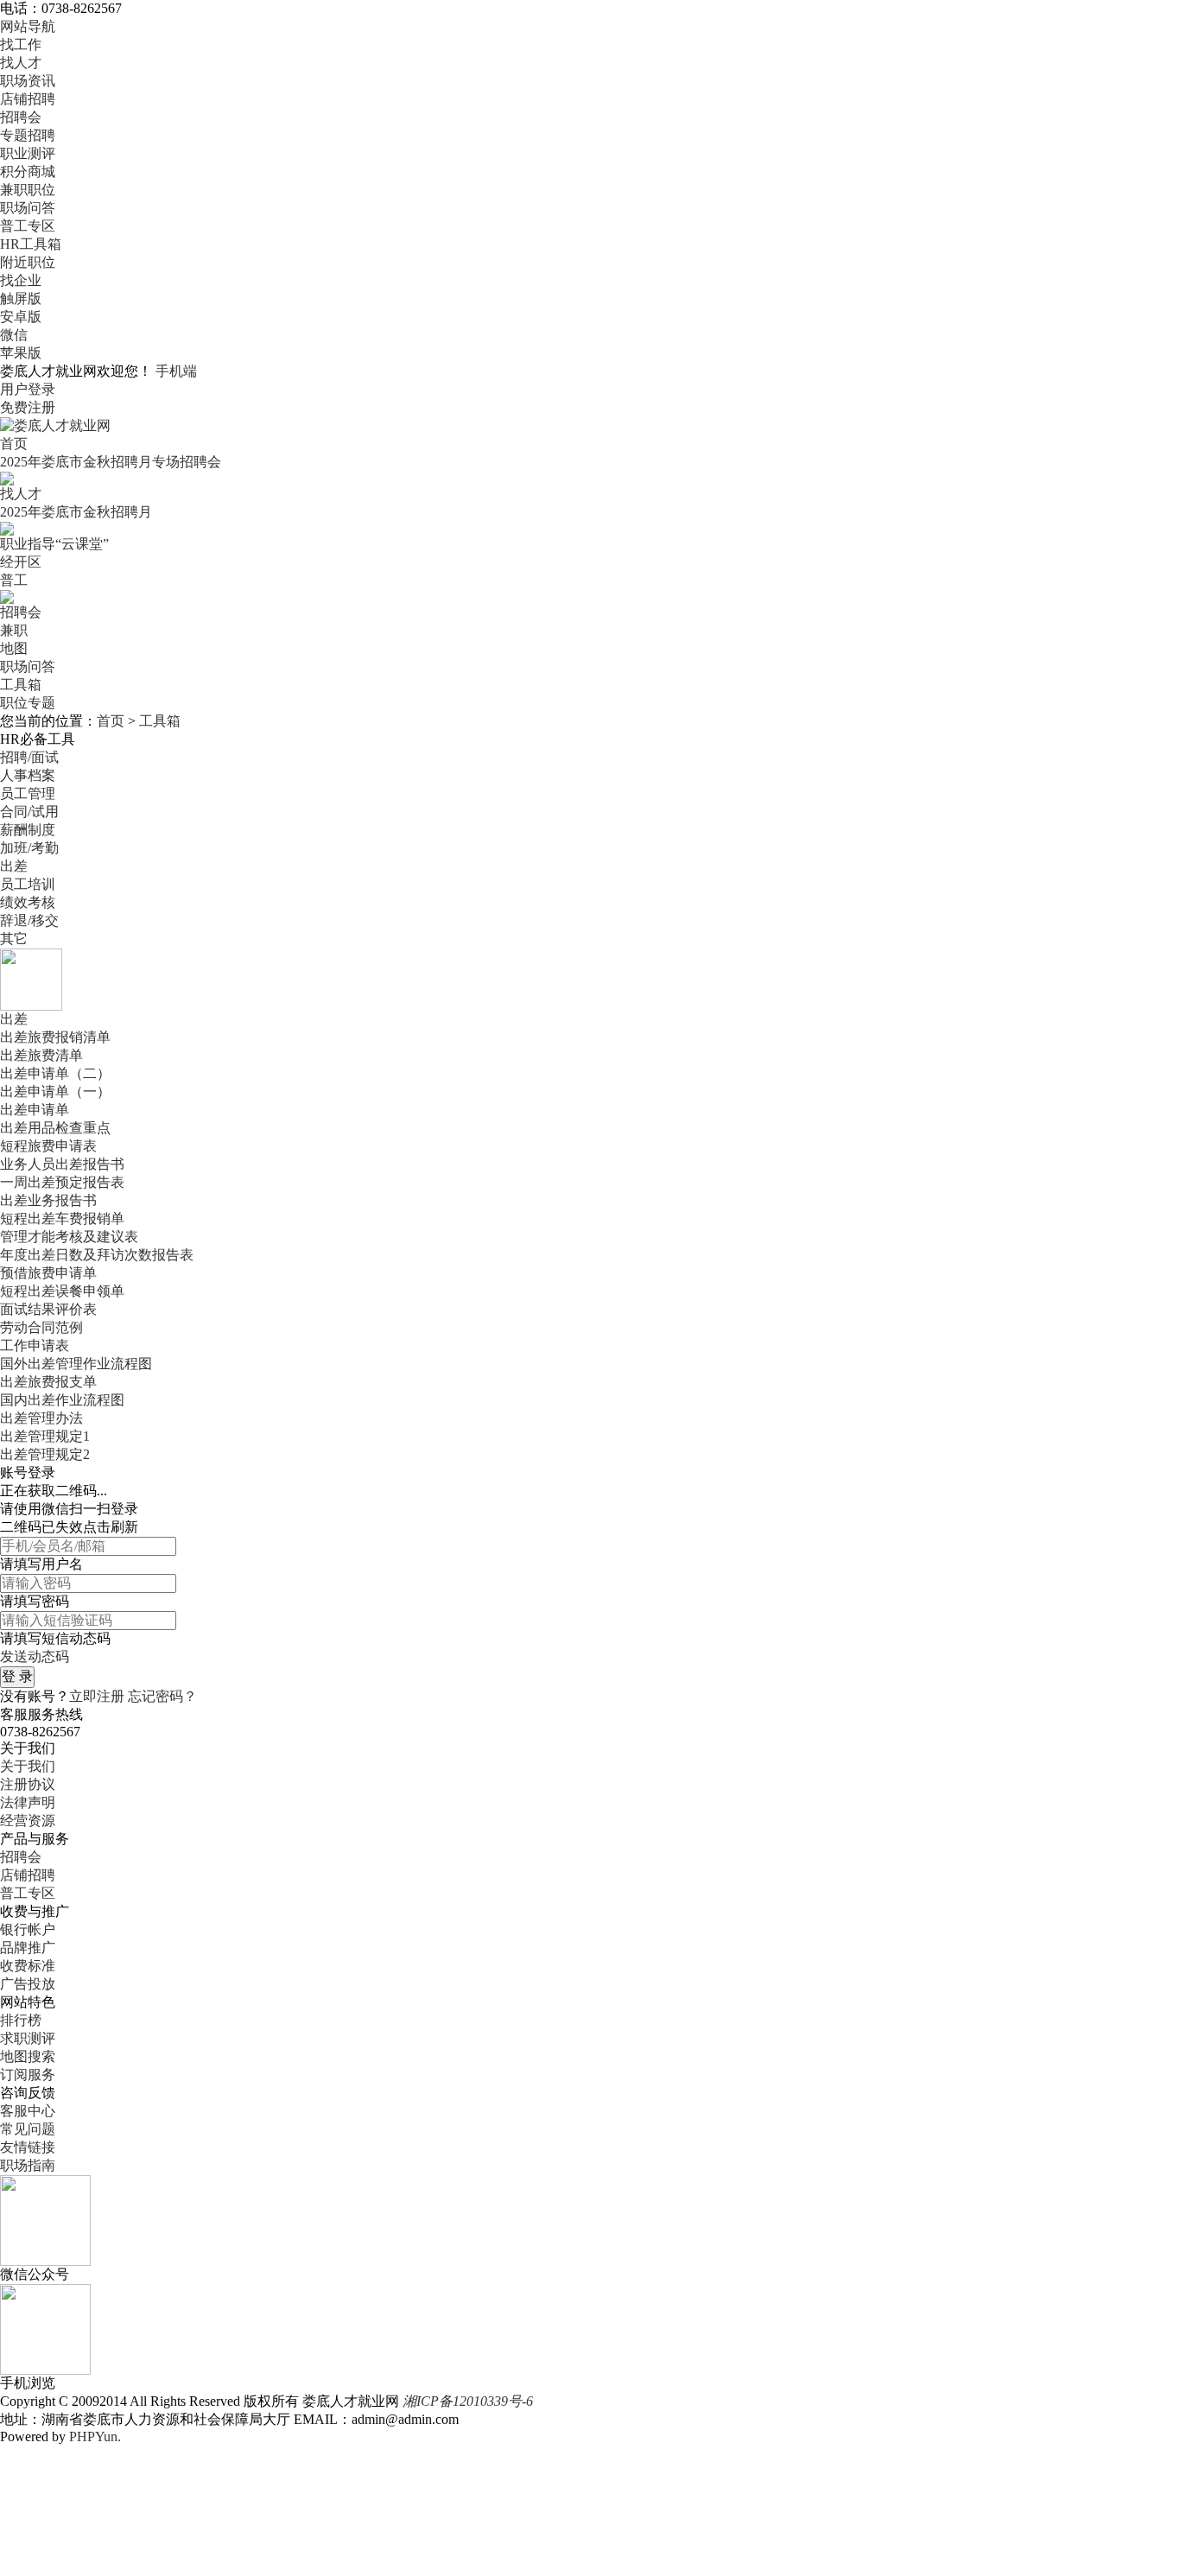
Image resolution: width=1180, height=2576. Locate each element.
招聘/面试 (29, 757)
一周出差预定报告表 (62, 1182)
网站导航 (28, 26)
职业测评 (28, 153)
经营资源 (28, 1821)
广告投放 (28, 1984)
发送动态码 (35, 1656)
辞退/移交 (29, 920)
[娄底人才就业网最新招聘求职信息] (55, 425)
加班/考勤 (29, 848)
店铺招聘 (28, 99)
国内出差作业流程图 (62, 1400)
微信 (14, 335)
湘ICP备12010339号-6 (468, 2401)
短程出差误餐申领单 (62, 1291)
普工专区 (28, 226)
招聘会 (21, 117)
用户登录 (28, 389)
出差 (14, 866)
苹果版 (21, 353)
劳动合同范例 (41, 1327)
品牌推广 (28, 1948)
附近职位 (28, 262)
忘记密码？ (162, 1696)
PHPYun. (95, 2436)
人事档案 (28, 775)
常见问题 (28, 2129)
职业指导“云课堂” (54, 544)
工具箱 (21, 685)
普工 (14, 580)
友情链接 (28, 2147)
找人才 (21, 63)
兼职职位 (28, 190)
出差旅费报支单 (48, 1382)
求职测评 (28, 2038)
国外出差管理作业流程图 (76, 1364)
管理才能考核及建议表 (69, 1237)
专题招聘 (28, 135)
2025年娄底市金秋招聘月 (76, 512)
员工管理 (28, 793)
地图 (14, 648)
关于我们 (28, 1766)
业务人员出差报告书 (62, 1164)
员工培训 (28, 884)
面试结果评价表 (48, 1309)
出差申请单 (35, 1110)
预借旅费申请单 (48, 1273)
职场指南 (28, 2165)
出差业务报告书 (48, 1200)
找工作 (21, 44)
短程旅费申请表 (48, 1146)
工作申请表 (35, 1345)
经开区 (21, 562)
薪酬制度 (28, 830)
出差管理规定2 (45, 1454)
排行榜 (21, 2020)
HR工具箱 (31, 244)
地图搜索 (28, 2056)
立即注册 (97, 1696)
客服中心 (28, 2111)
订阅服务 (28, 2075)
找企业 (21, 280)
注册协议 (28, 1784)
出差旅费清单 (41, 1055)
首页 (14, 444)
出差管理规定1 (45, 1436)
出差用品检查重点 (55, 1128)
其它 (14, 939)
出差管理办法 (41, 1418)
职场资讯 (28, 81)
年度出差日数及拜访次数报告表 (97, 1255)
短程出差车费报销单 (62, 1218)
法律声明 (28, 1802)
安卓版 (21, 317)
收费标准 (28, 1966)
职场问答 (28, 208)
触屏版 (21, 298)
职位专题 (28, 703)
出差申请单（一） (55, 1091)
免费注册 (28, 407)
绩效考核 (28, 902)
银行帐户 (28, 1929)
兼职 (14, 630)
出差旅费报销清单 (55, 1037)
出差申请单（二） (55, 1073)
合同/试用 (29, 812)
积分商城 (28, 171)
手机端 (176, 371)
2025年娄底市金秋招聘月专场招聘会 (111, 462)
